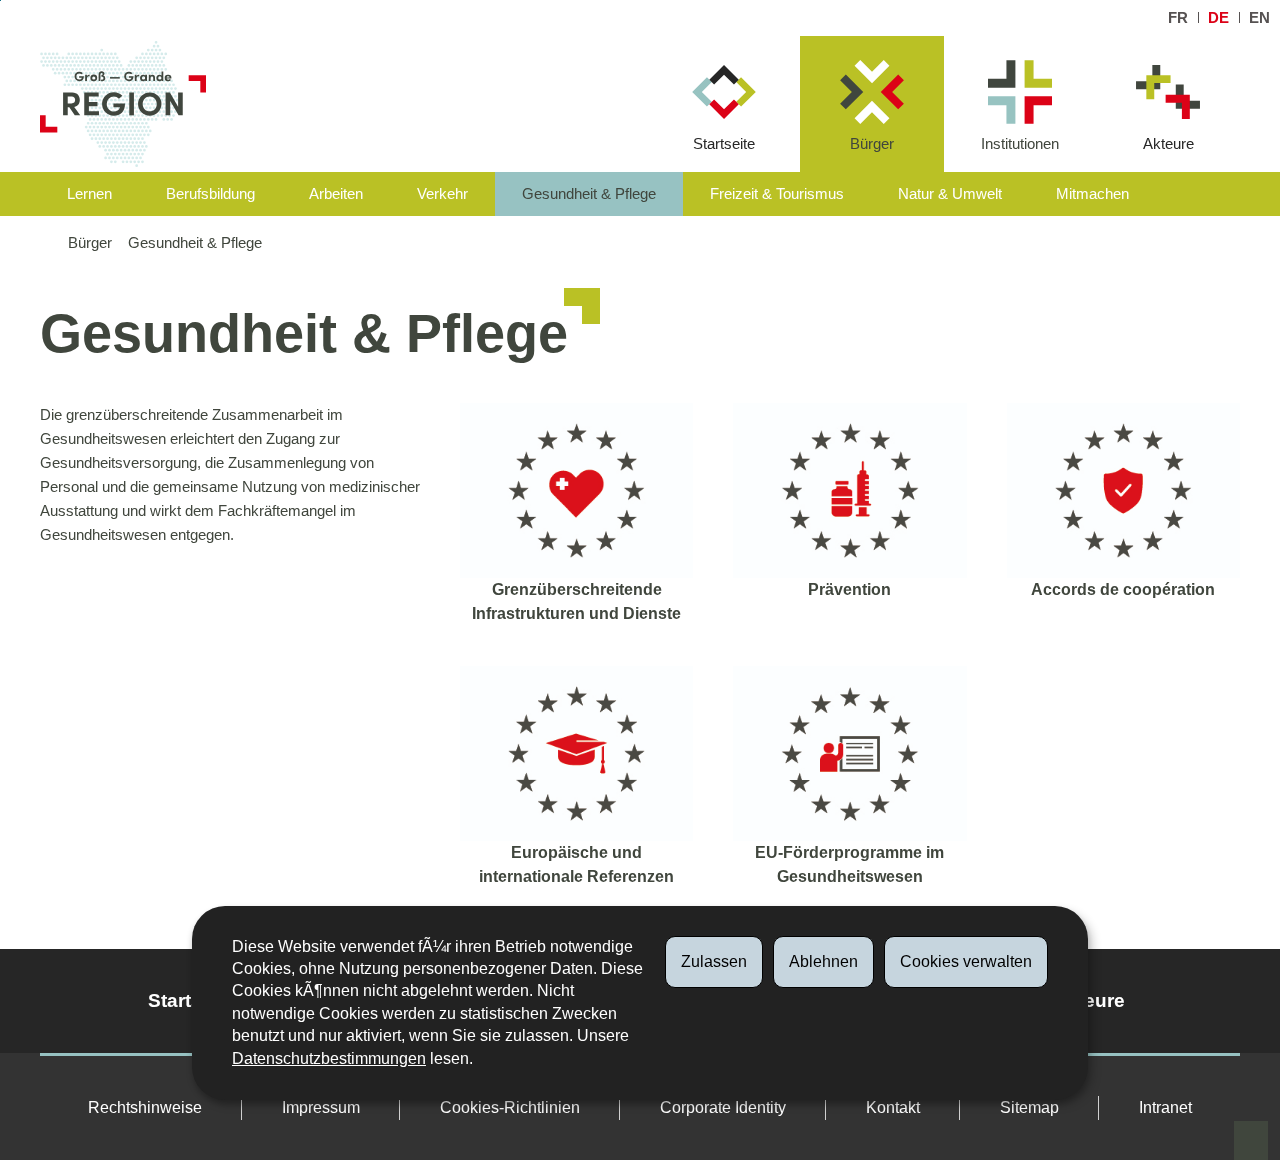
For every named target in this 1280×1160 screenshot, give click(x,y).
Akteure (1168, 143)
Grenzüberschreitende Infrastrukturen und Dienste (576, 601)
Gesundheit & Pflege (589, 193)
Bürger (872, 143)
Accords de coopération (1123, 589)
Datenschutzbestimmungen (329, 1058)
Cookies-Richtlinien (510, 1107)
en (1259, 17)
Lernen (89, 193)
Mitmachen (1092, 193)
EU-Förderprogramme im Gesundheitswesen (849, 864)
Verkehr (442, 193)
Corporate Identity (723, 1107)
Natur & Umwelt (950, 193)
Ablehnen (823, 961)
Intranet (1165, 1107)
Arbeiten (336, 193)
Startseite (724, 143)
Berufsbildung (210, 193)
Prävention (849, 589)
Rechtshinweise (145, 1107)
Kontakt (893, 1107)
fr (1178, 17)
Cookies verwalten (966, 961)
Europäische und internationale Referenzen (576, 864)
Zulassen (714, 961)
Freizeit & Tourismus (777, 193)
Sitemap (1029, 1107)
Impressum (321, 1107)
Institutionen (1020, 143)
